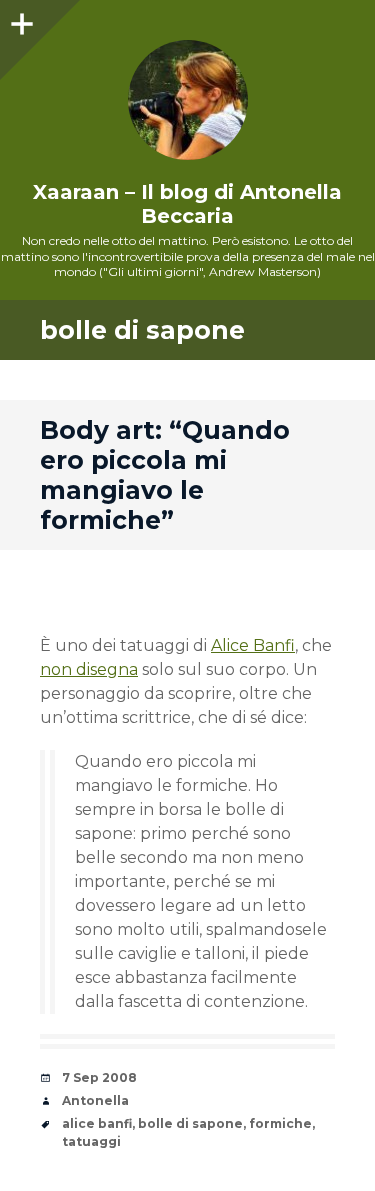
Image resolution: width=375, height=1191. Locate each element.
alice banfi (97, 1123)
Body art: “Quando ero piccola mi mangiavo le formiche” (165, 475)
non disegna (89, 669)
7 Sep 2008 (99, 1077)
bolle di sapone (190, 1123)
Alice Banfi (253, 645)
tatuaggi (91, 1141)
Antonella (95, 1100)
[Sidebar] (20, 20)
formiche (280, 1123)
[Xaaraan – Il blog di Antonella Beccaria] (187, 100)
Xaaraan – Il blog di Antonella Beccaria (187, 204)
